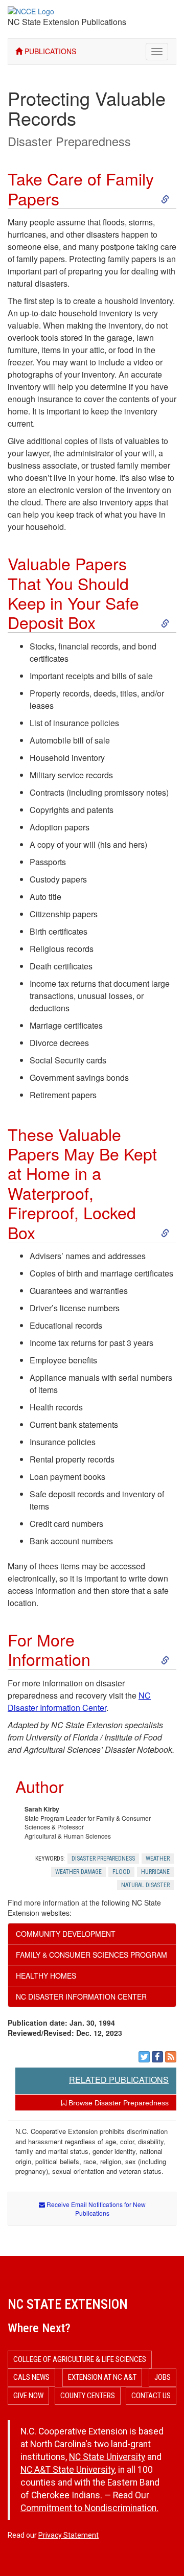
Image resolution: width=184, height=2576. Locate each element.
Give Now (28, 2396)
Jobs (163, 2377)
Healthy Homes (46, 1976)
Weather (158, 1859)
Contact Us (151, 2396)
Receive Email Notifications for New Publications (95, 2209)
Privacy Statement (68, 2535)
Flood (121, 1872)
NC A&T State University (67, 2470)
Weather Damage (78, 1872)
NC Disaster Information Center (79, 1701)
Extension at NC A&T (102, 2377)
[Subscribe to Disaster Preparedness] (171, 2057)
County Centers (88, 2396)
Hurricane (155, 1872)
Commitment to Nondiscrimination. (89, 2508)
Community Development (66, 1934)
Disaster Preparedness (69, 141)
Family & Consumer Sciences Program (91, 1955)
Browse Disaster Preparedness (118, 2103)
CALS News (31, 2377)
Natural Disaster (145, 1885)
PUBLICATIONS (49, 51)
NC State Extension (68, 2304)
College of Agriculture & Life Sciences (80, 2359)
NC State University (107, 2457)
